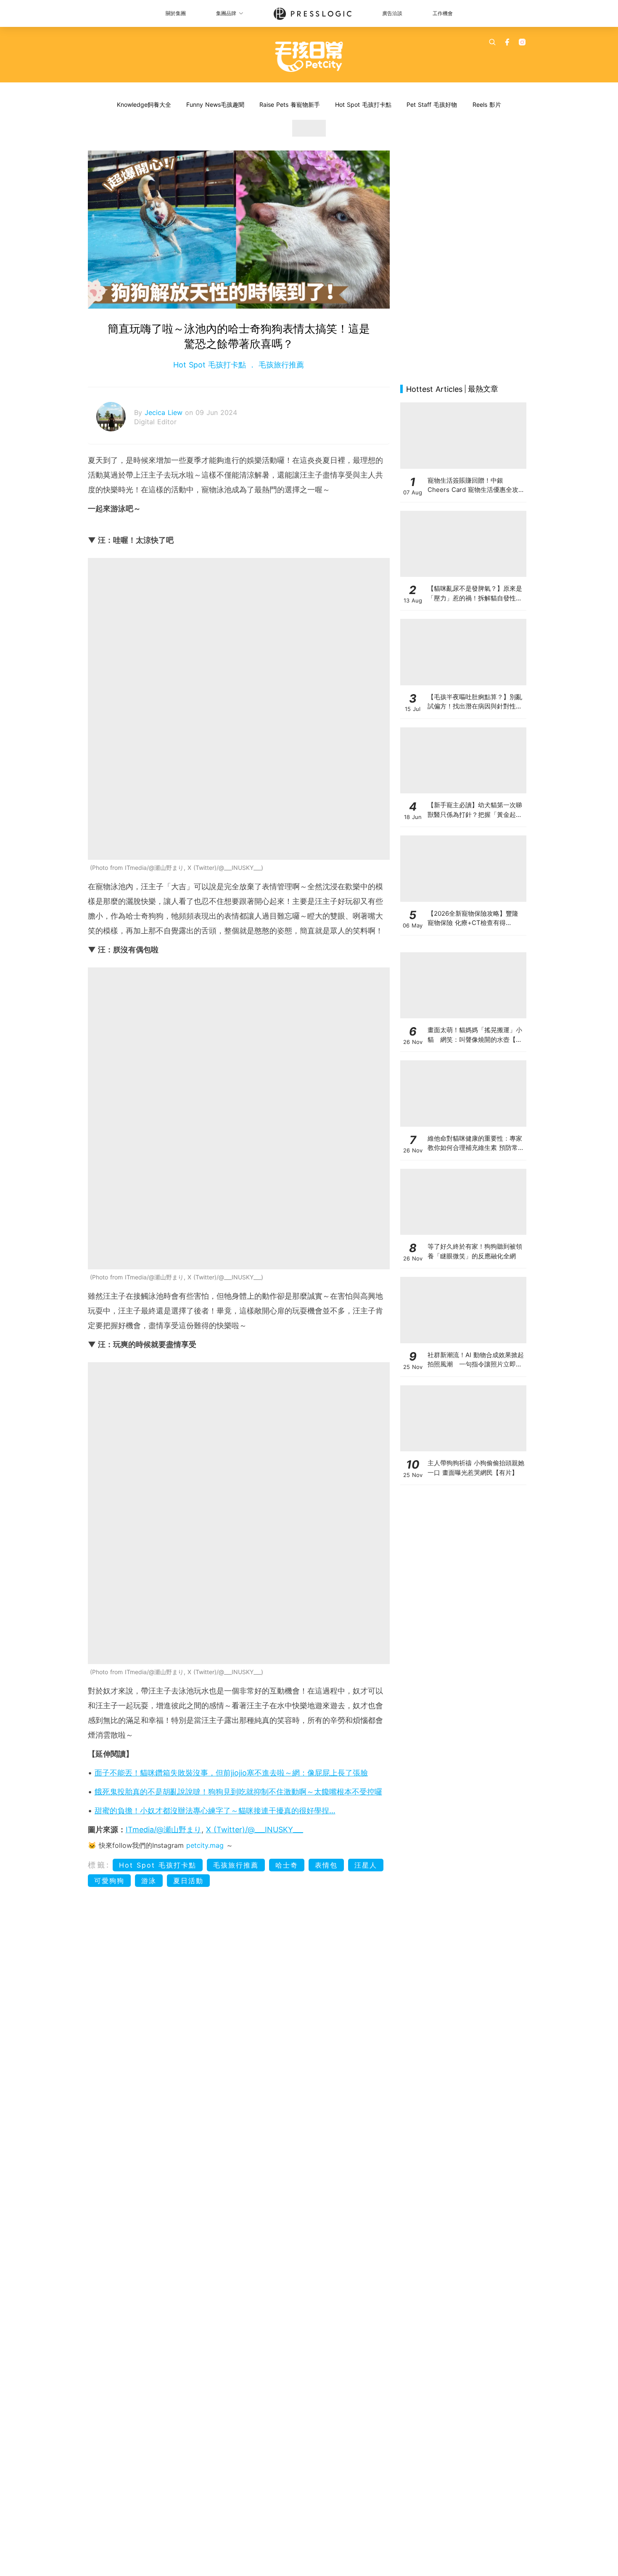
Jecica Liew (165, 412)
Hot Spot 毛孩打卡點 (363, 104)
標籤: (99, 1865)
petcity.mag (205, 1845)
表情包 (326, 1865)
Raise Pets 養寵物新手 (290, 104)
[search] (492, 42)
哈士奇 (287, 1865)
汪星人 (366, 1865)
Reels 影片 (487, 104)
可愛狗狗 (109, 1881)
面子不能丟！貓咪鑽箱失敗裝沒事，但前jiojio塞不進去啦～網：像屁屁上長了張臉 (231, 1773)
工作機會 (443, 13)
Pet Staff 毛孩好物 (432, 104)
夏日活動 (188, 1881)
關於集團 (176, 13)
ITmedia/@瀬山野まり (164, 1830)
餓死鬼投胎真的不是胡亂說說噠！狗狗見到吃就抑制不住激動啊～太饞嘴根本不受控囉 (238, 1792)
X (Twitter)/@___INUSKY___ (255, 1830)
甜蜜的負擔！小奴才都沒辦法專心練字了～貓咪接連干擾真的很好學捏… (215, 1811)
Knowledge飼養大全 (144, 104)
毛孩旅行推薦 (280, 365)
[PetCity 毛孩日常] (309, 57)
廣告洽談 (392, 13)
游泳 (149, 1881)
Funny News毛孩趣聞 (215, 104)
